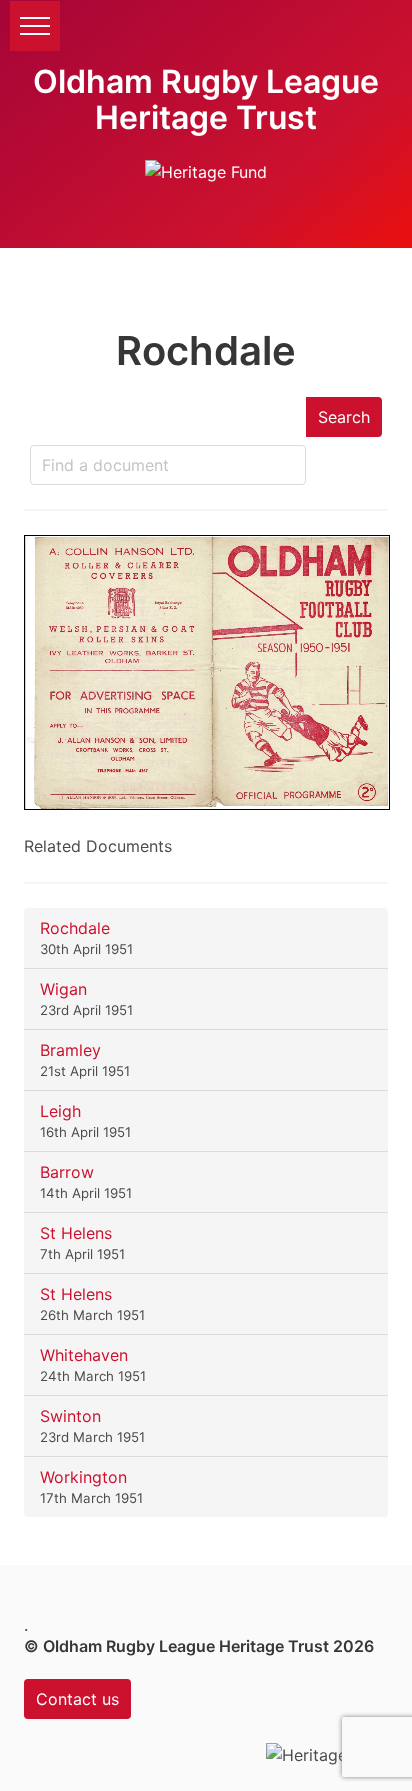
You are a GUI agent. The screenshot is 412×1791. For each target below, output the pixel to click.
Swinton (70, 1416)
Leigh (60, 1111)
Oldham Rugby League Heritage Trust (206, 99)
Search (344, 417)
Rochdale (75, 928)
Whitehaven (84, 1355)
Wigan (63, 989)
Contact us (77, 1699)
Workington (83, 1477)
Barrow (67, 1172)
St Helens (76, 1233)
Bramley (70, 1050)
